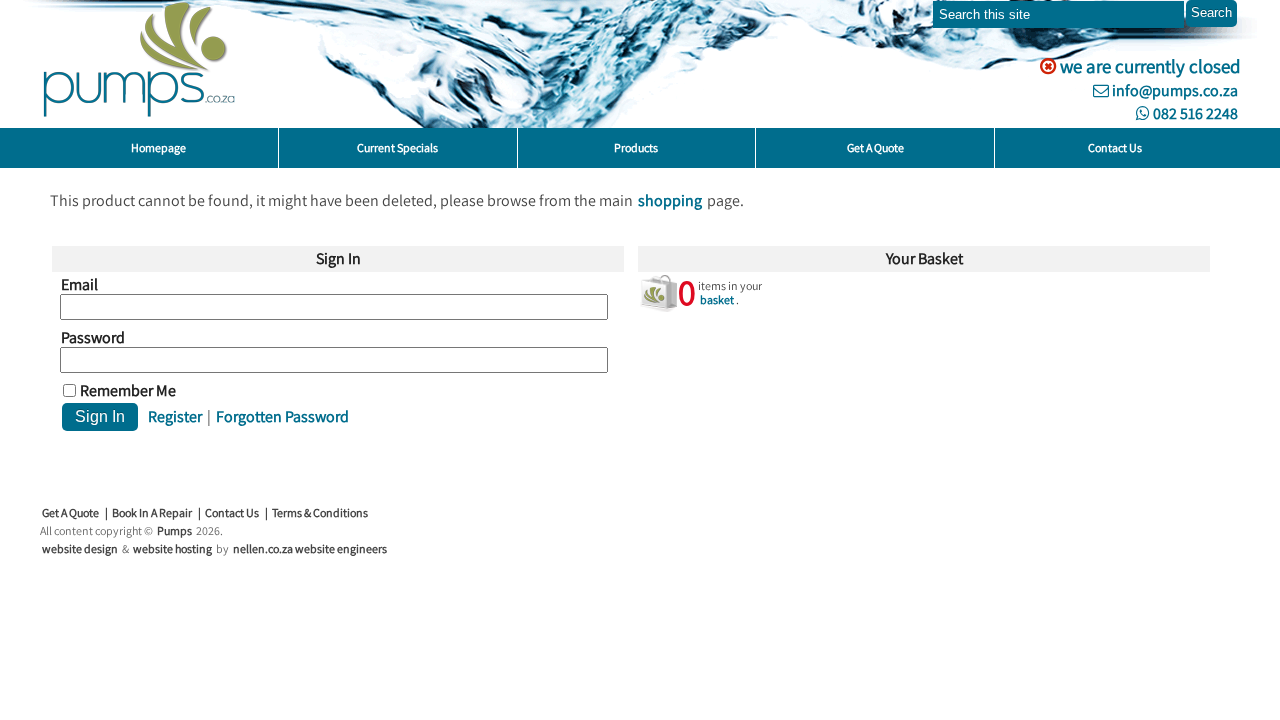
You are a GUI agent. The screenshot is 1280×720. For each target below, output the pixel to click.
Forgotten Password (282, 416)
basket (717, 299)
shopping (670, 200)
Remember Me (128, 391)
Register (175, 416)
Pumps (174, 530)
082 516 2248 (1194, 113)
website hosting (172, 548)
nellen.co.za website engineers (310, 548)
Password (93, 338)
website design (80, 548)
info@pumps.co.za (1173, 90)
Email (79, 285)
